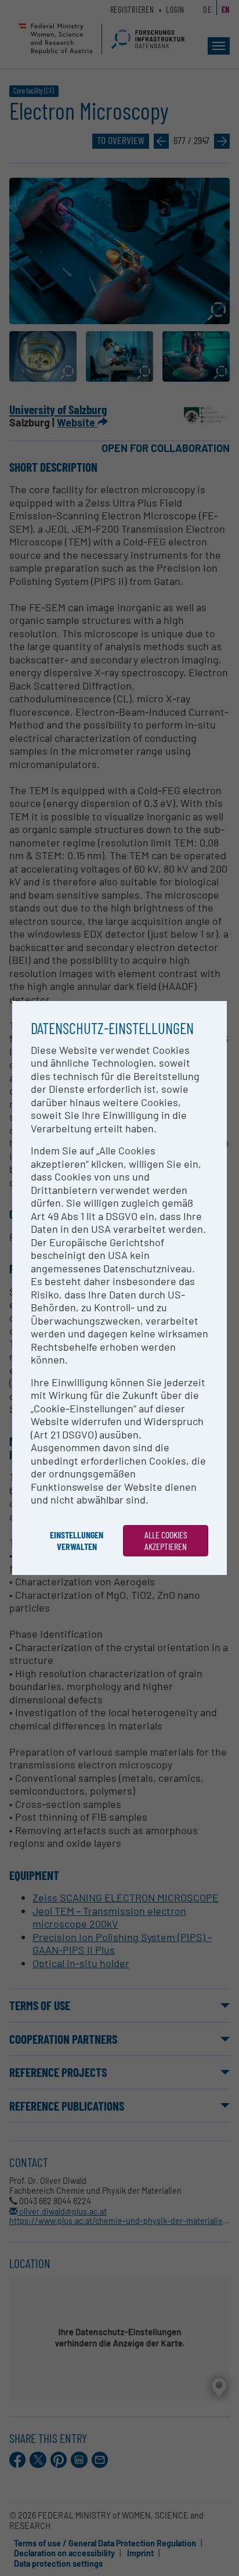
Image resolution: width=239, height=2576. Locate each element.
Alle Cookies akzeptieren (166, 1540)
